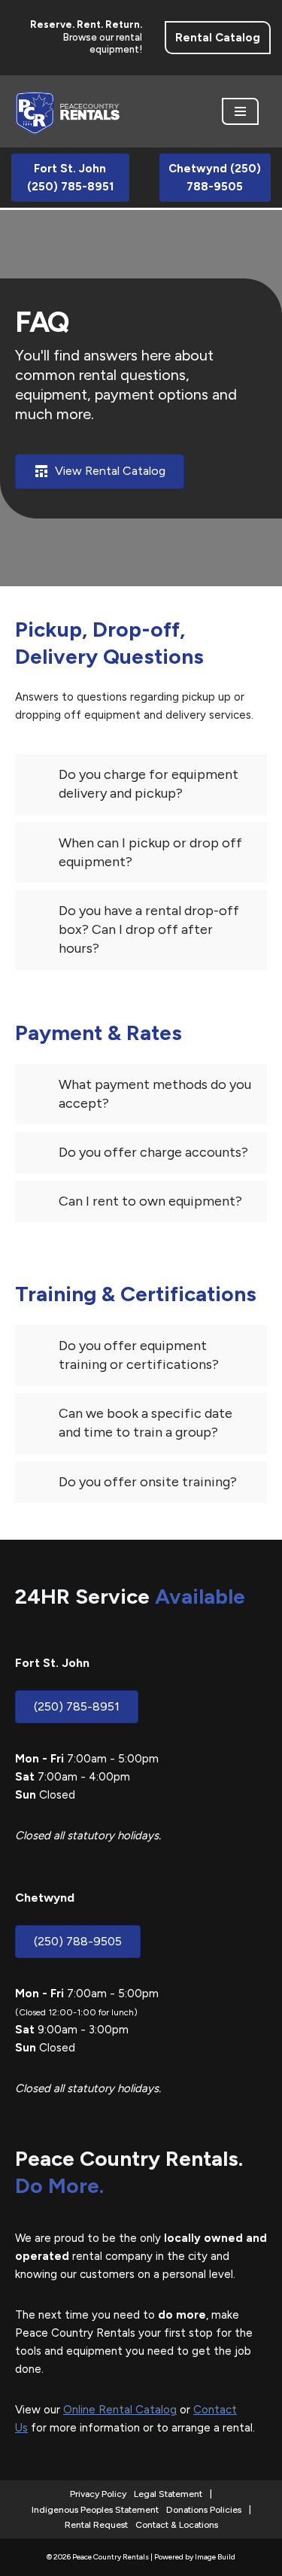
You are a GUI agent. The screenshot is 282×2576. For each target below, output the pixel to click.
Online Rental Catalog (120, 2410)
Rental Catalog (218, 38)
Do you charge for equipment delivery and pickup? (149, 784)
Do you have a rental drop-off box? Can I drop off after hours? (149, 929)
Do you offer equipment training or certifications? (139, 1355)
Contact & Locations (177, 2525)
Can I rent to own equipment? (150, 1201)
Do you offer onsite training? (148, 1482)
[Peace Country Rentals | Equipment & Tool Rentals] (68, 111)
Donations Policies (204, 2510)
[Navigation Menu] (240, 111)
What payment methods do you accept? (155, 1094)
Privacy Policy (98, 2494)
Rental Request (96, 2525)
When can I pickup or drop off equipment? (150, 852)
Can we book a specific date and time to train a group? (146, 1423)
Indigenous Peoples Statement (95, 2510)
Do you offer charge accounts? (153, 1152)
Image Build (215, 2557)
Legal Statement (168, 2494)
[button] (141, 784)
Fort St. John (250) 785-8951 (70, 178)
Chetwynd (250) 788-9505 (215, 178)
